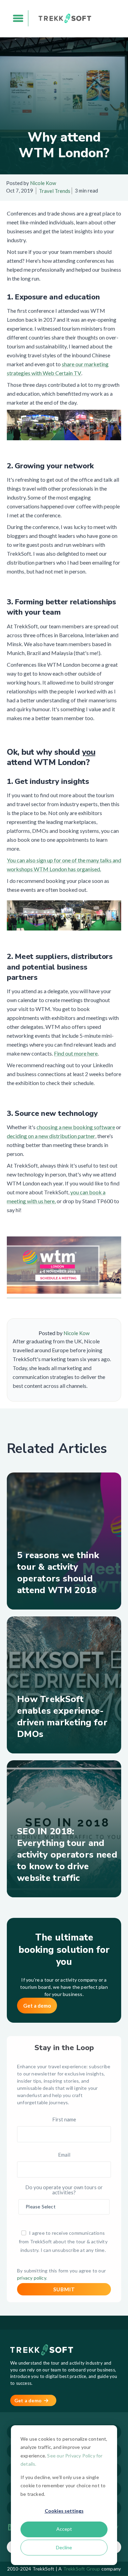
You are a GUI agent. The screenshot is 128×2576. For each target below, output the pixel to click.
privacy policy (32, 2278)
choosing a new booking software (76, 1127)
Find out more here (76, 1053)
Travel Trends (55, 191)
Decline (64, 2547)
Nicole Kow (43, 183)
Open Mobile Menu (18, 18)
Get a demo (37, 2006)
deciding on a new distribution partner (51, 1136)
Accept (64, 2529)
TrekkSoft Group (82, 2569)
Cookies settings (64, 2511)
